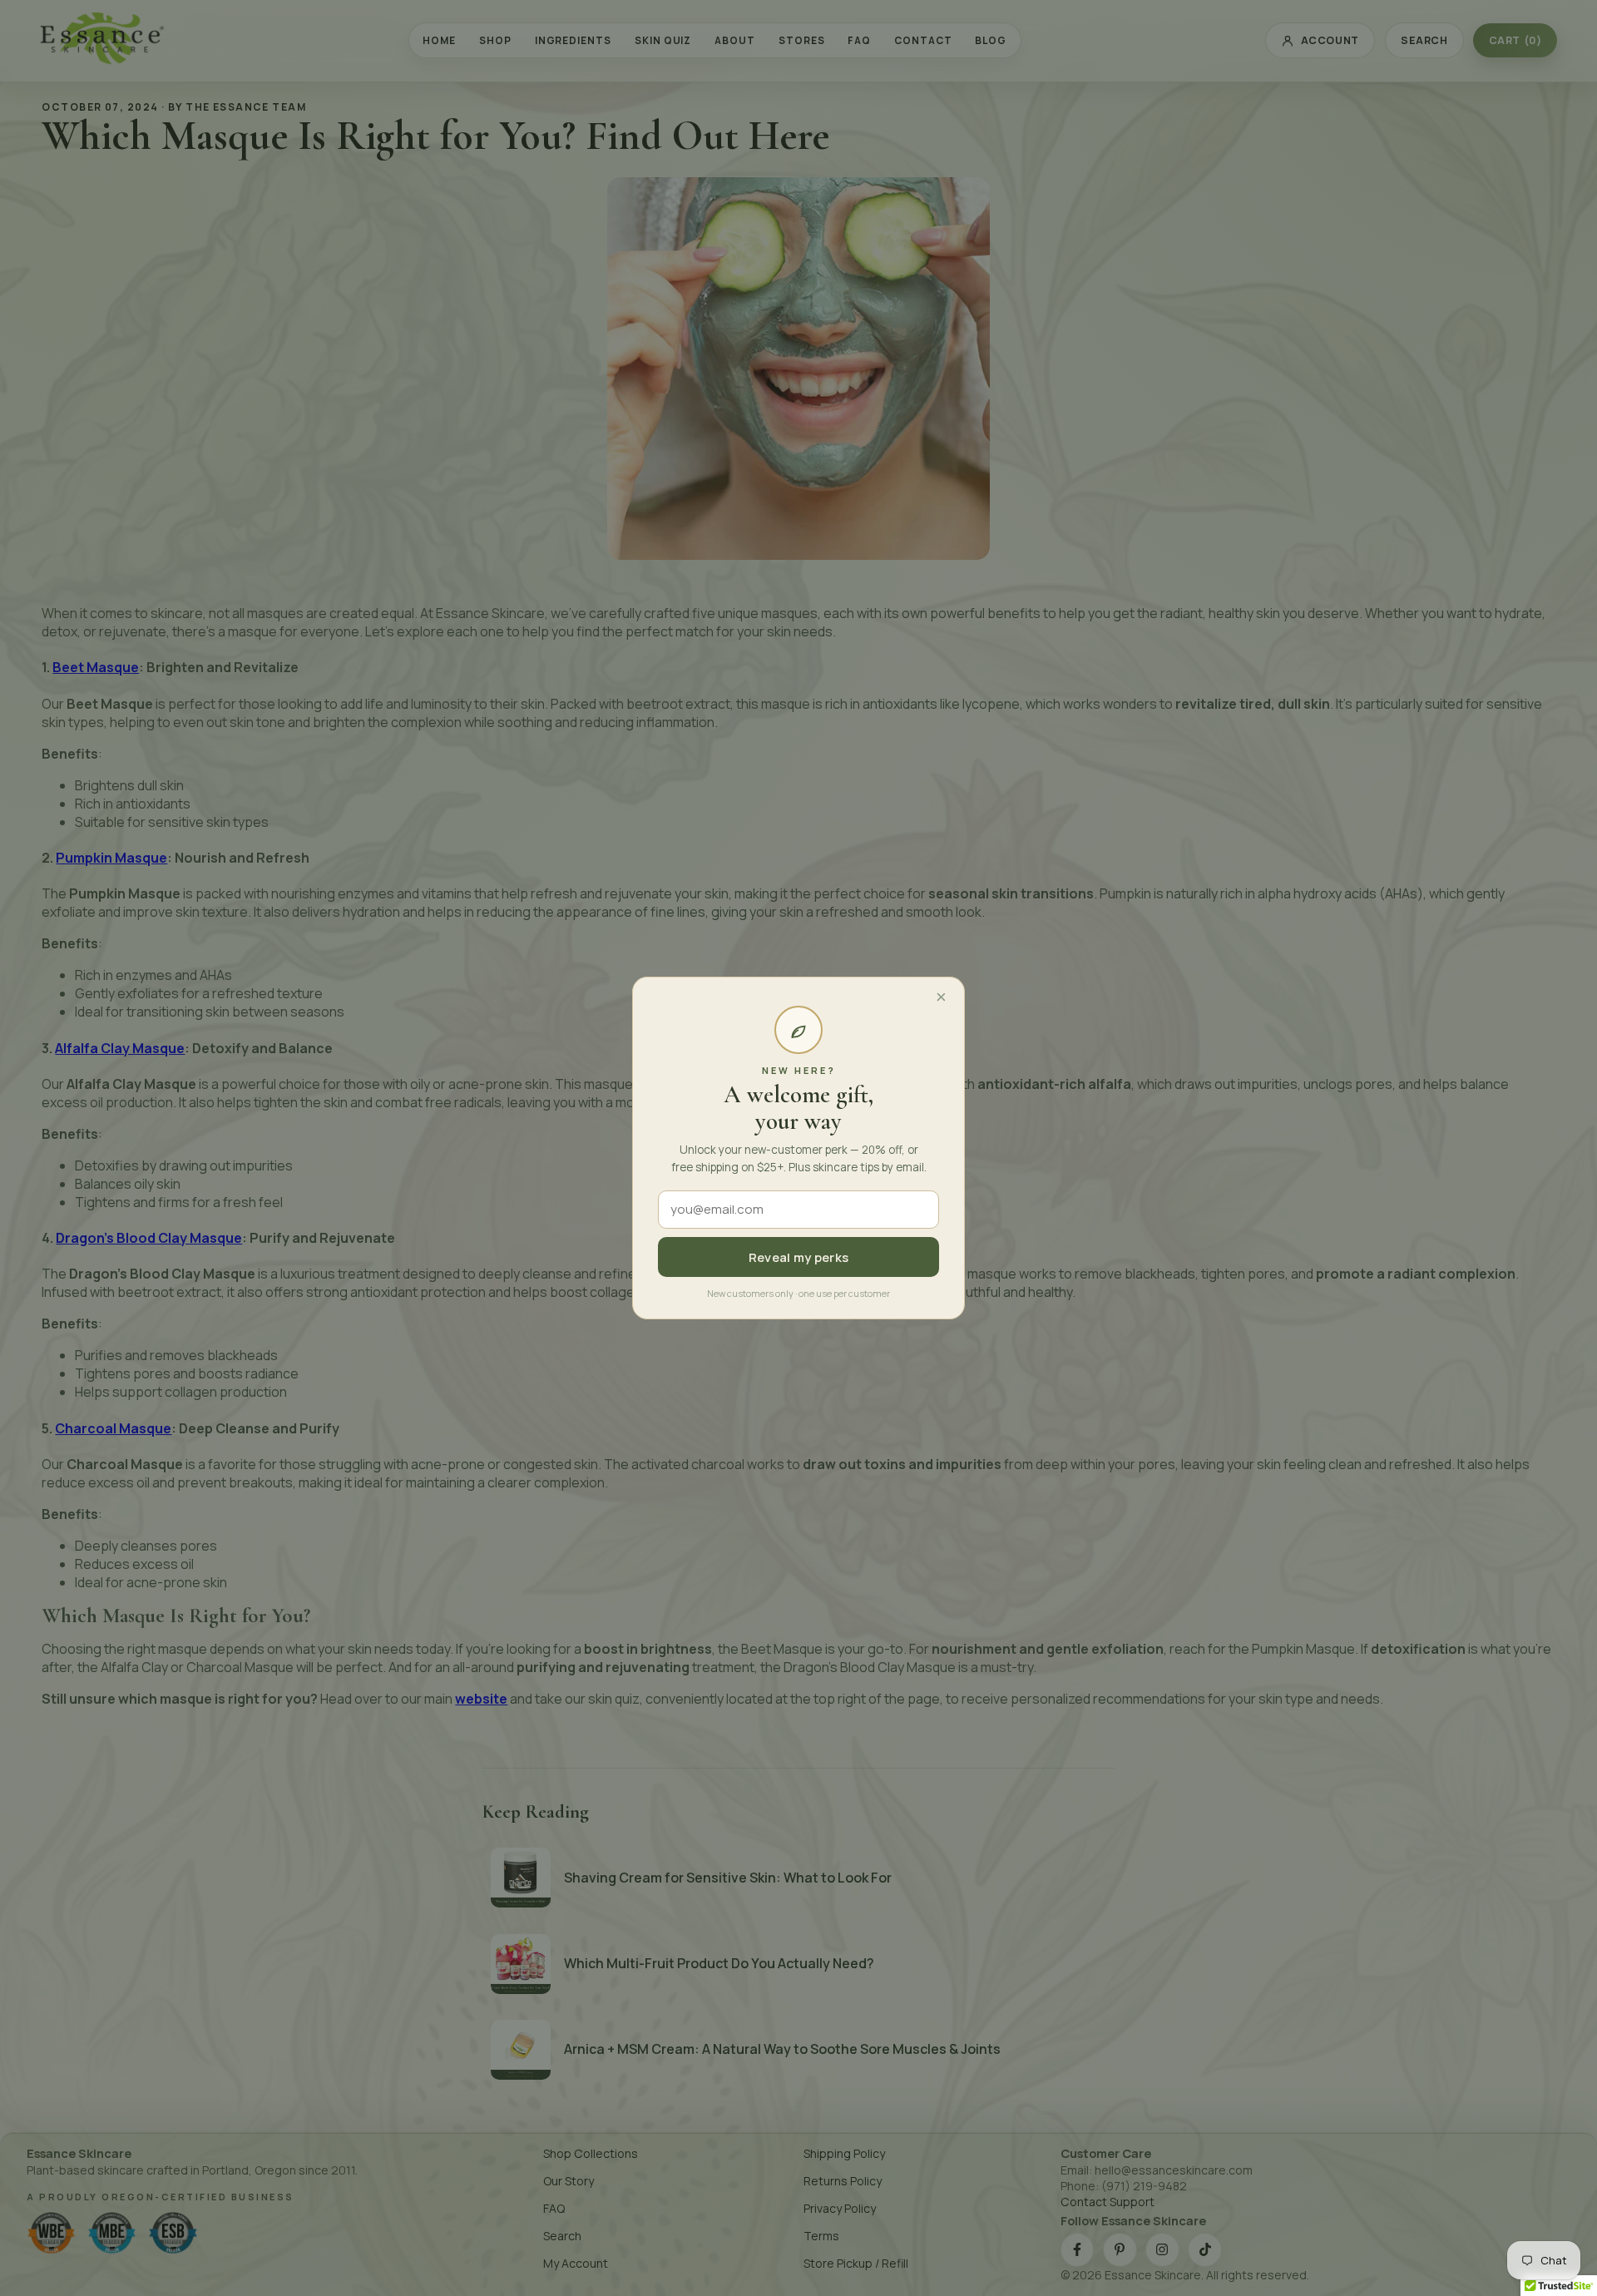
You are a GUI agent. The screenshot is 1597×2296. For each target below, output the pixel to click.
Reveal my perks (799, 1257)
